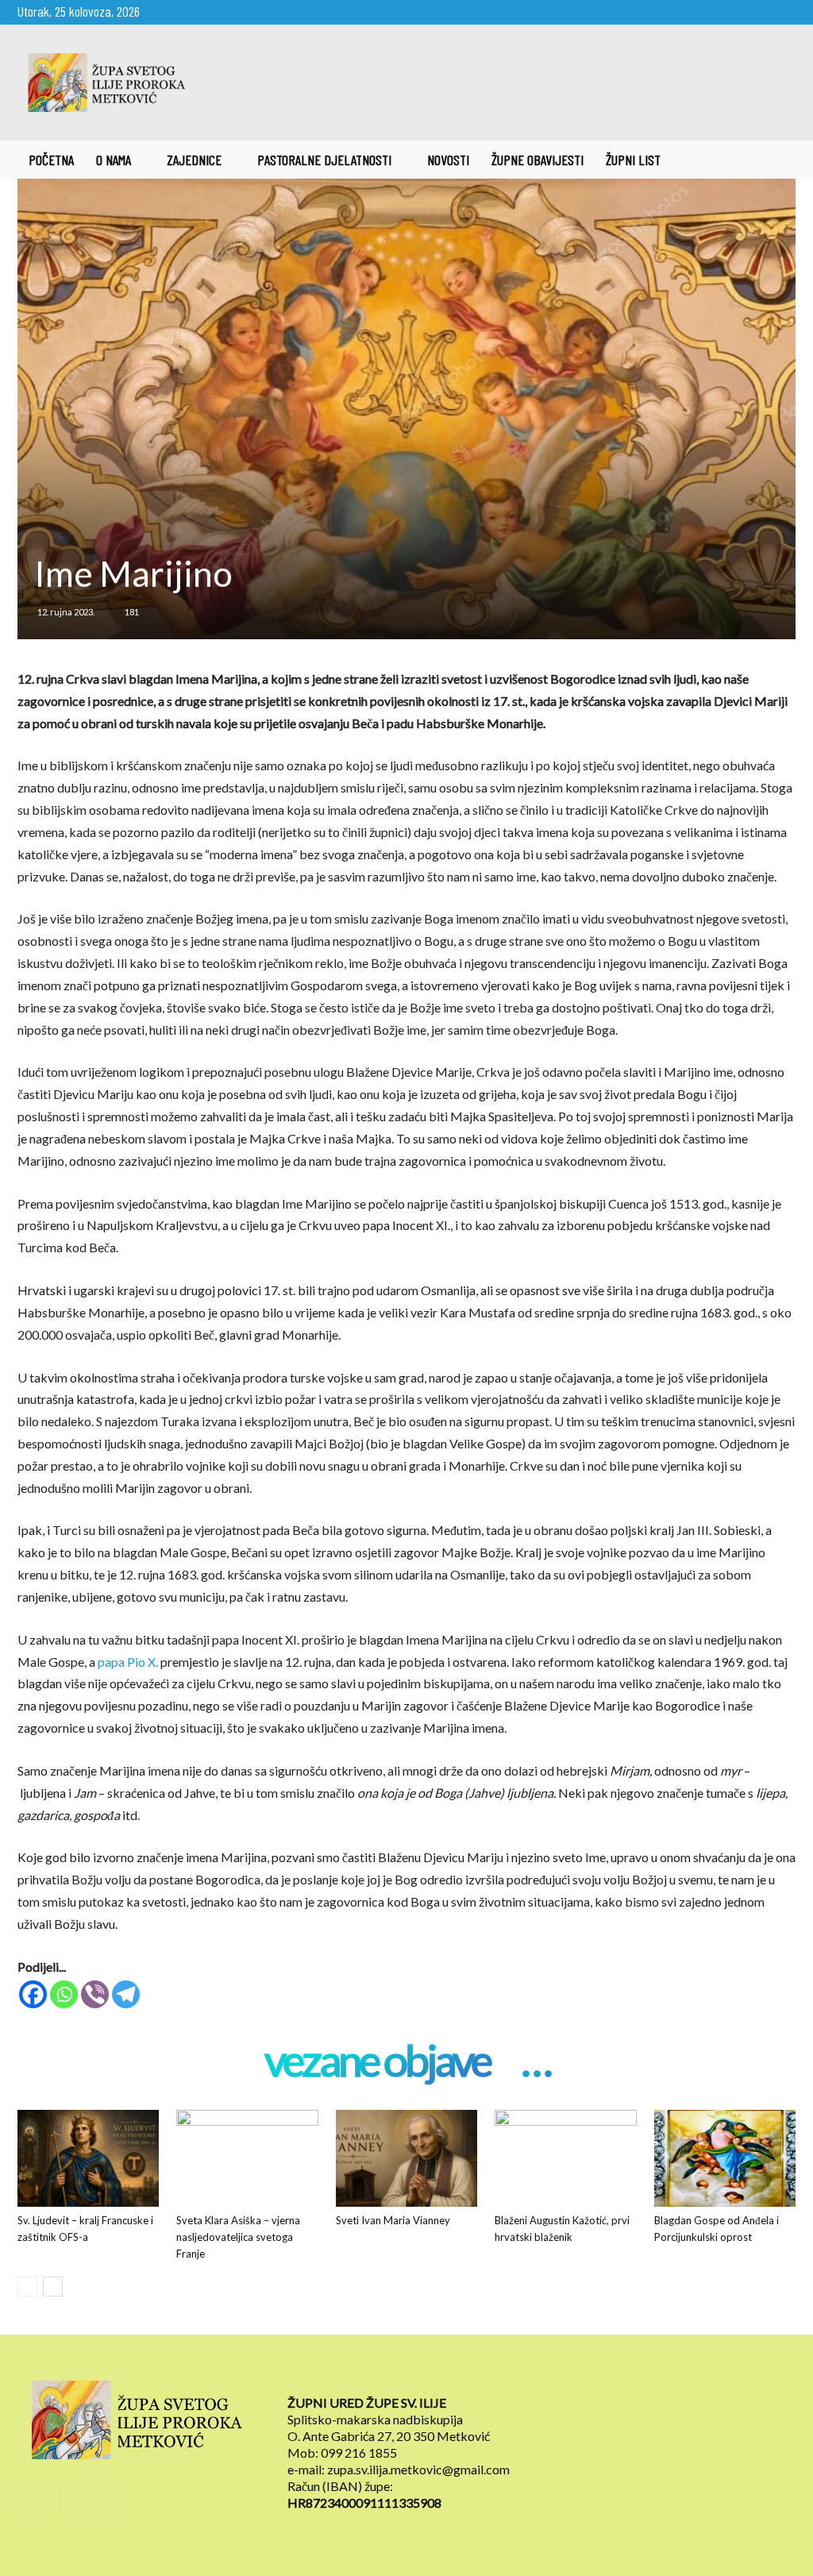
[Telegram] (126, 1994)
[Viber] (95, 1994)
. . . (536, 2062)
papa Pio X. (128, 1662)
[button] (776, 160)
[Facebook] (731, 11)
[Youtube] (784, 11)
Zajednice (194, 160)
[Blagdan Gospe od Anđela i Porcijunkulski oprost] (725, 2159)
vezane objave (377, 2062)
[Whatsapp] (64, 1994)
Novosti (448, 160)
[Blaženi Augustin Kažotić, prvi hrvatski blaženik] (565, 2159)
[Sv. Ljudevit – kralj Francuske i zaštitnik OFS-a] (88, 2159)
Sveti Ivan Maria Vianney (393, 2220)
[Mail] (757, 11)
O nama (114, 160)
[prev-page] (27, 2287)
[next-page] (53, 2287)
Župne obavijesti (538, 160)
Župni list (633, 160)
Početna (51, 160)
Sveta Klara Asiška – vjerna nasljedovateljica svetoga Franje (238, 2237)
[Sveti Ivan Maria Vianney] (406, 2159)
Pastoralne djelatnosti (324, 160)
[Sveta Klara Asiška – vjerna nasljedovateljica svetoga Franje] (247, 2159)
